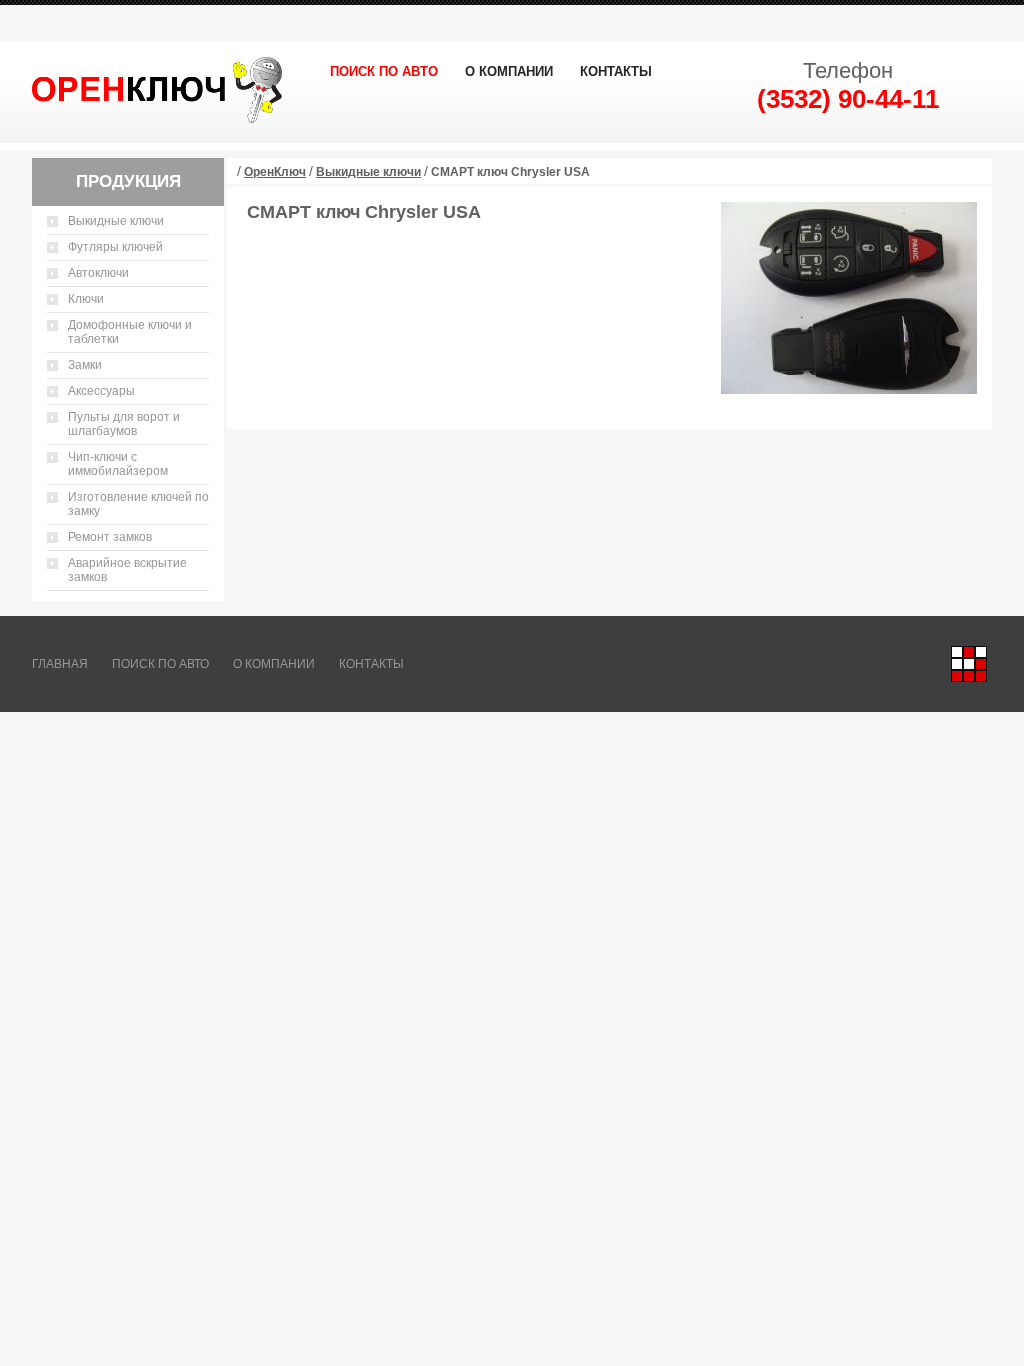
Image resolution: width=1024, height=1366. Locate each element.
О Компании (509, 71)
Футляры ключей (115, 247)
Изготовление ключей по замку (138, 504)
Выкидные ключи (116, 221)
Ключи (86, 299)
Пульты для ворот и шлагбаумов (124, 424)
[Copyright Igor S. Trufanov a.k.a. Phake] (969, 664)
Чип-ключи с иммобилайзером (118, 464)
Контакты (616, 71)
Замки (85, 365)
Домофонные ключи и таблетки (130, 332)
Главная (60, 664)
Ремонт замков (110, 537)
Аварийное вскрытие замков (127, 570)
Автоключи (98, 273)
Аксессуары (101, 391)
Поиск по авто (384, 71)
